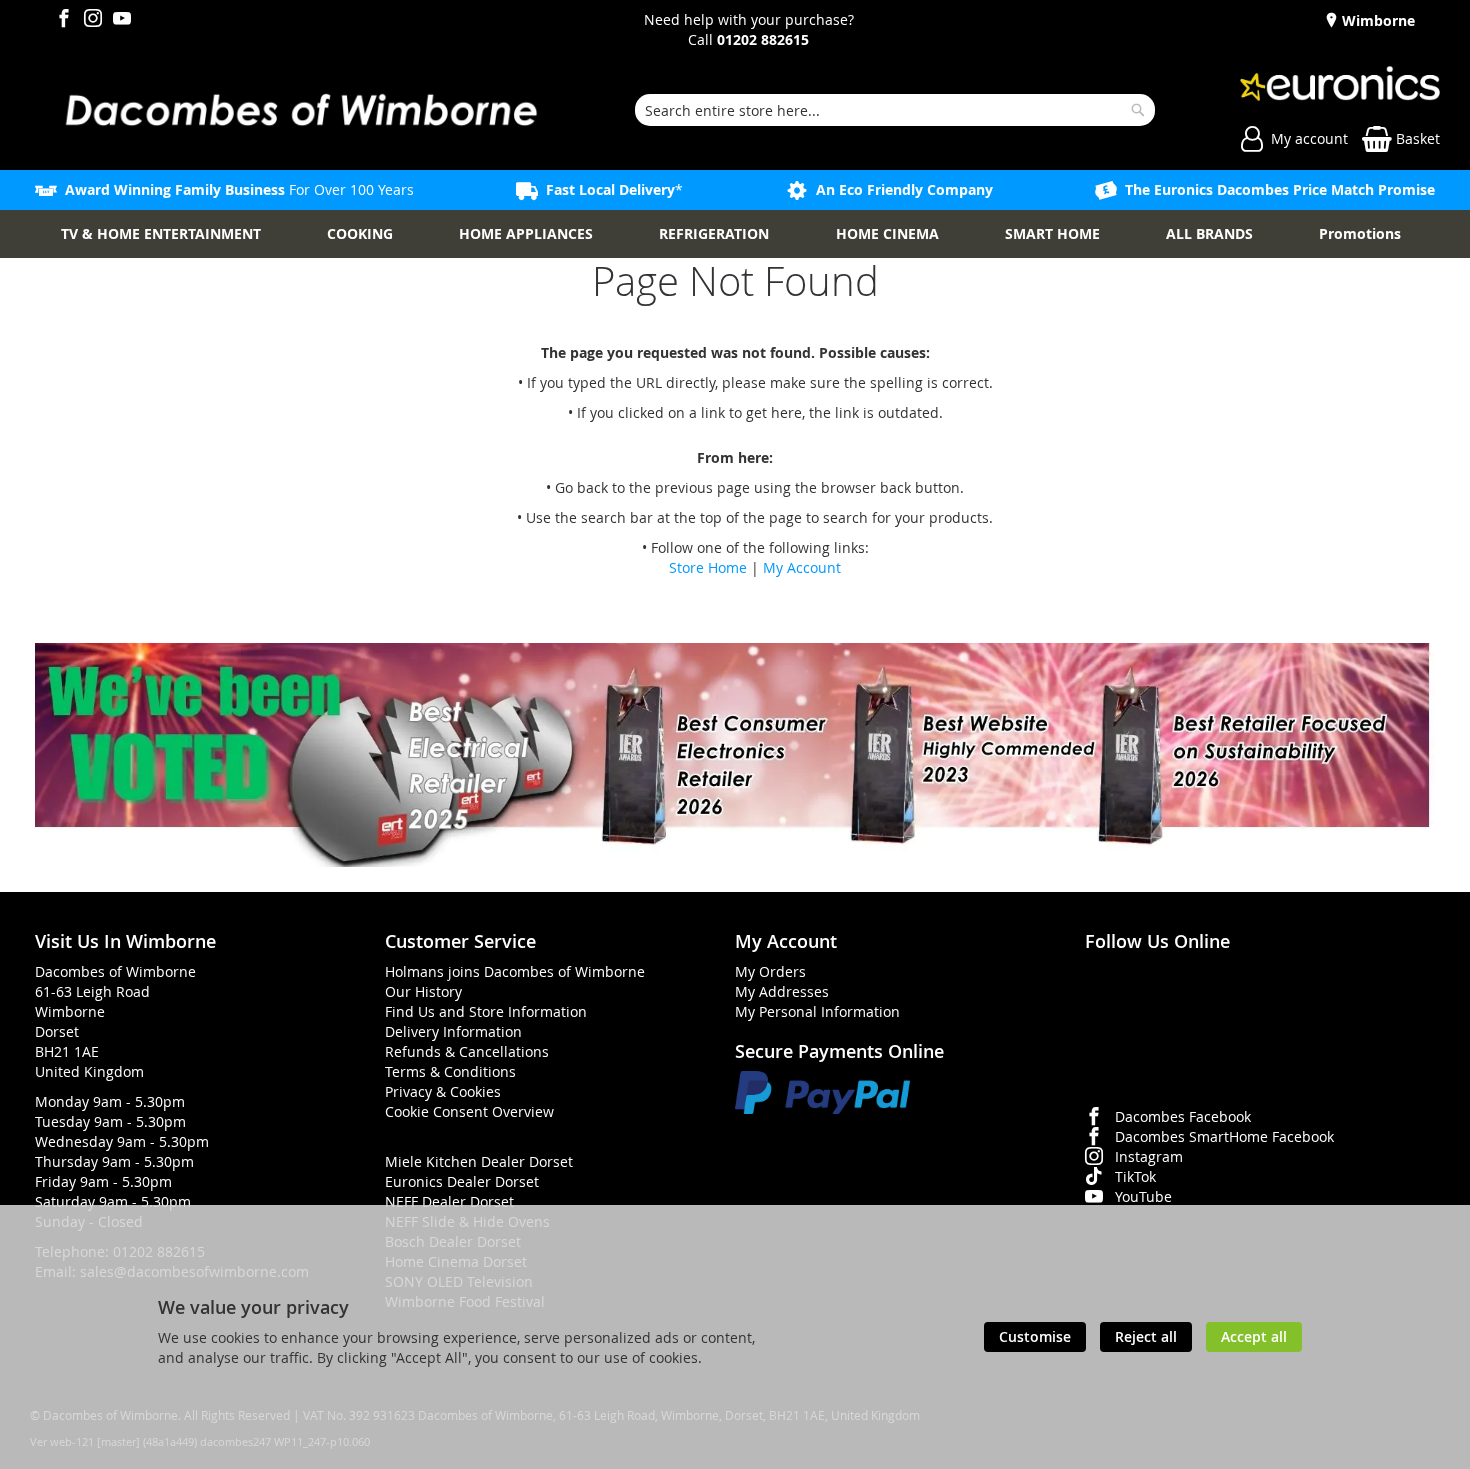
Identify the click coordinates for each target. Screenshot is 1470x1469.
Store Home (708, 567)
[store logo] (300, 109)
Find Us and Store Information (486, 1011)
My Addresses (782, 991)
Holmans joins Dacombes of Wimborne (515, 971)
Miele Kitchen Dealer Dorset (479, 1161)
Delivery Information (453, 1031)
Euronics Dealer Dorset (462, 1181)
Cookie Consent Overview (469, 1111)
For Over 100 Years (239, 189)
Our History (423, 991)
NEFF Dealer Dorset (449, 1201)
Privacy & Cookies (443, 1091)
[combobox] (895, 110)
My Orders (770, 971)
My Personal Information (817, 1011)
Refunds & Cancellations (467, 1051)
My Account (802, 567)
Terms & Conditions (450, 1071)
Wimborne (1376, 20)
